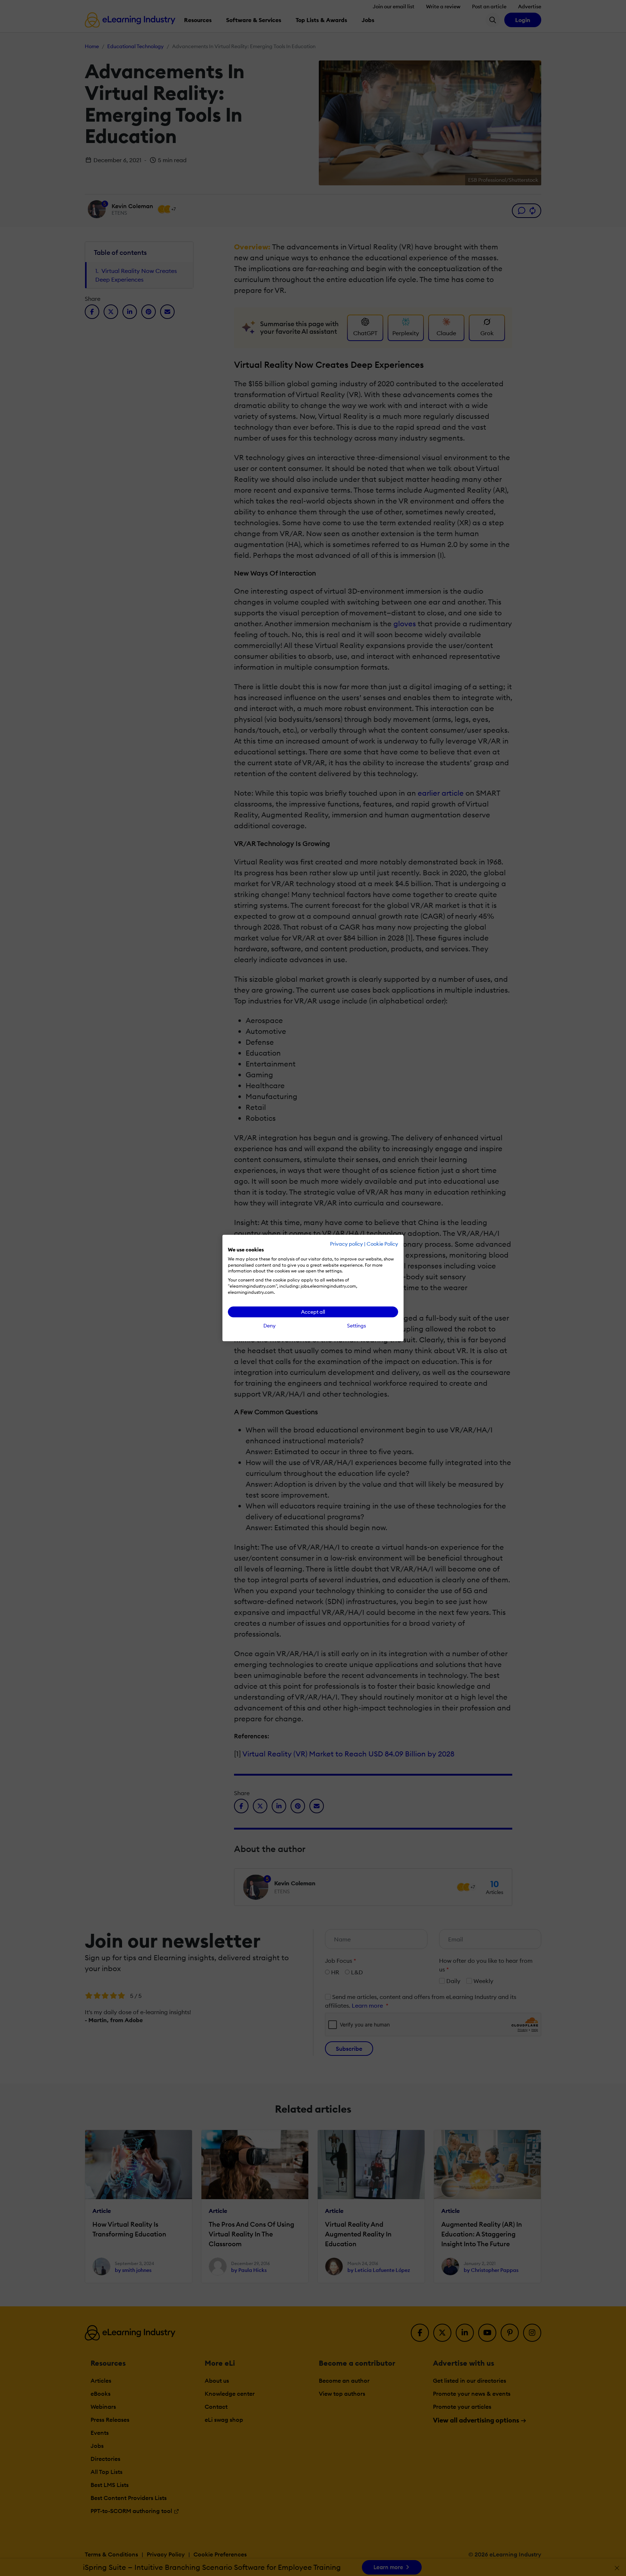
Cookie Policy (382, 1244)
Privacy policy (347, 1244)
